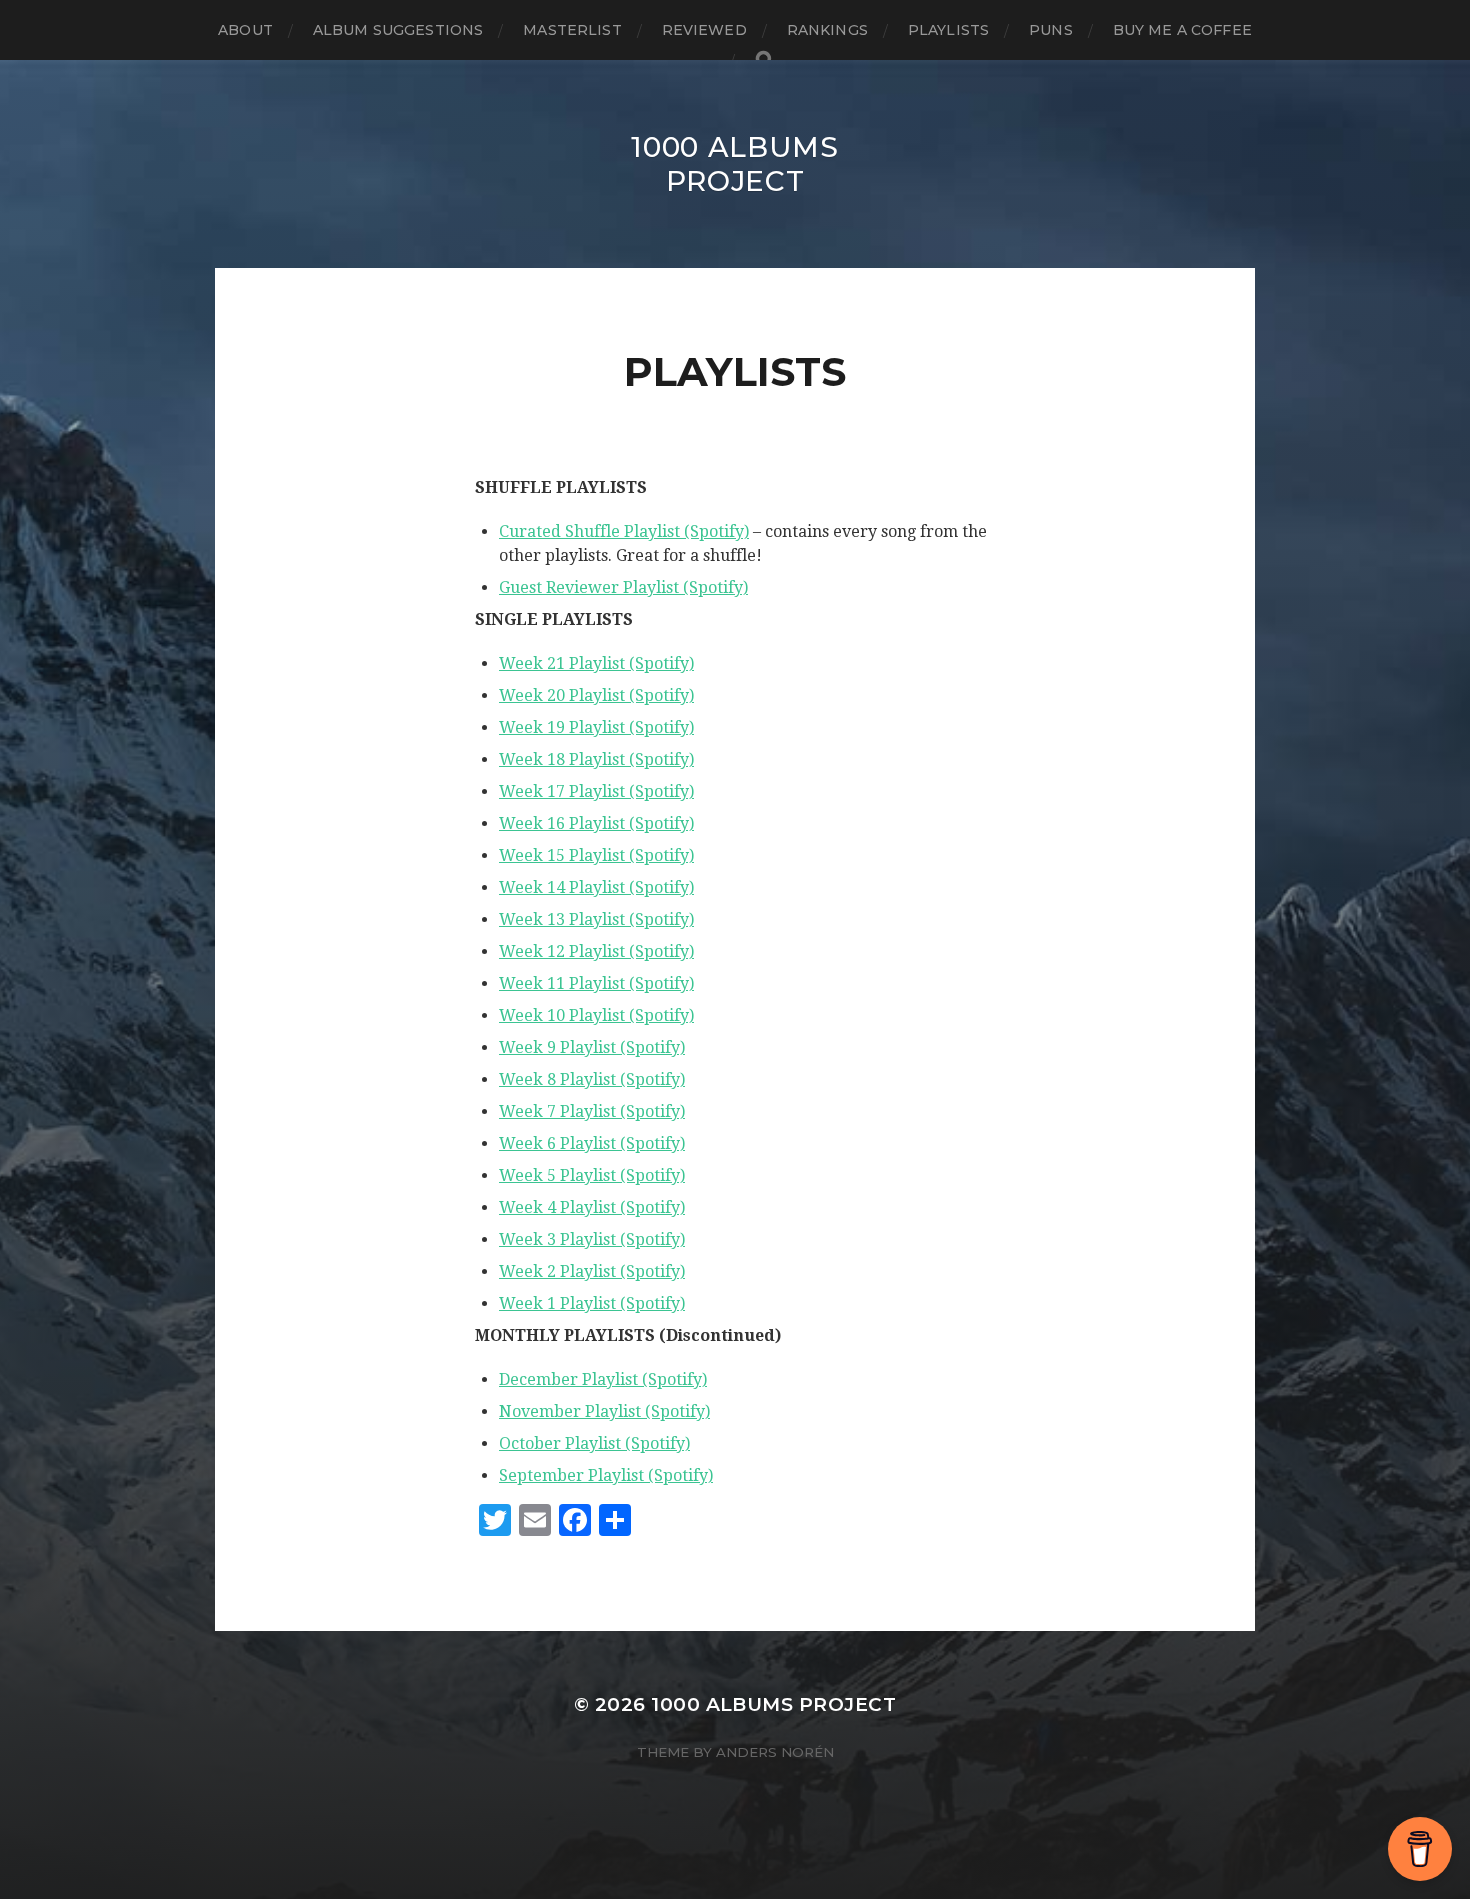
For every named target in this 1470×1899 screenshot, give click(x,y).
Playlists (948, 30)
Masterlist (572, 30)
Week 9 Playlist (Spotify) (592, 1047)
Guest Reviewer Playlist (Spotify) (623, 587)
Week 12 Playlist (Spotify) (596, 951)
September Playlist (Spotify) (606, 1475)
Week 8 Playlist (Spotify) (592, 1079)
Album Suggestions (398, 30)
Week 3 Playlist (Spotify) (592, 1239)
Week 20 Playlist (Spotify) (596, 695)
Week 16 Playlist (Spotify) (596, 823)
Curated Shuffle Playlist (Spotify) (624, 531)
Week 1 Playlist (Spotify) (592, 1303)
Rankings (827, 30)
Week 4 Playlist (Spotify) (592, 1207)
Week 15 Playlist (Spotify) (596, 855)
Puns (1051, 30)
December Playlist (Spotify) (603, 1379)
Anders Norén (775, 1752)
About (245, 30)
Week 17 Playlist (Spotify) (596, 791)
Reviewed (704, 30)
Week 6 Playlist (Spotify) (592, 1143)
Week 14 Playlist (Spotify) (596, 887)
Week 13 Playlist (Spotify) (596, 919)
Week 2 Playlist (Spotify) (592, 1271)
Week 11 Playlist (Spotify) (596, 983)
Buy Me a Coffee (1182, 30)
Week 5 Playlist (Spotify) (592, 1175)
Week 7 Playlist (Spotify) (592, 1111)
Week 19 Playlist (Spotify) (596, 727)
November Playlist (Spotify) (604, 1411)
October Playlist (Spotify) (594, 1443)
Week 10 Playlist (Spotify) (596, 1015)
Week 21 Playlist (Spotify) (596, 663)
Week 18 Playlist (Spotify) (596, 759)
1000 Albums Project (735, 164)
